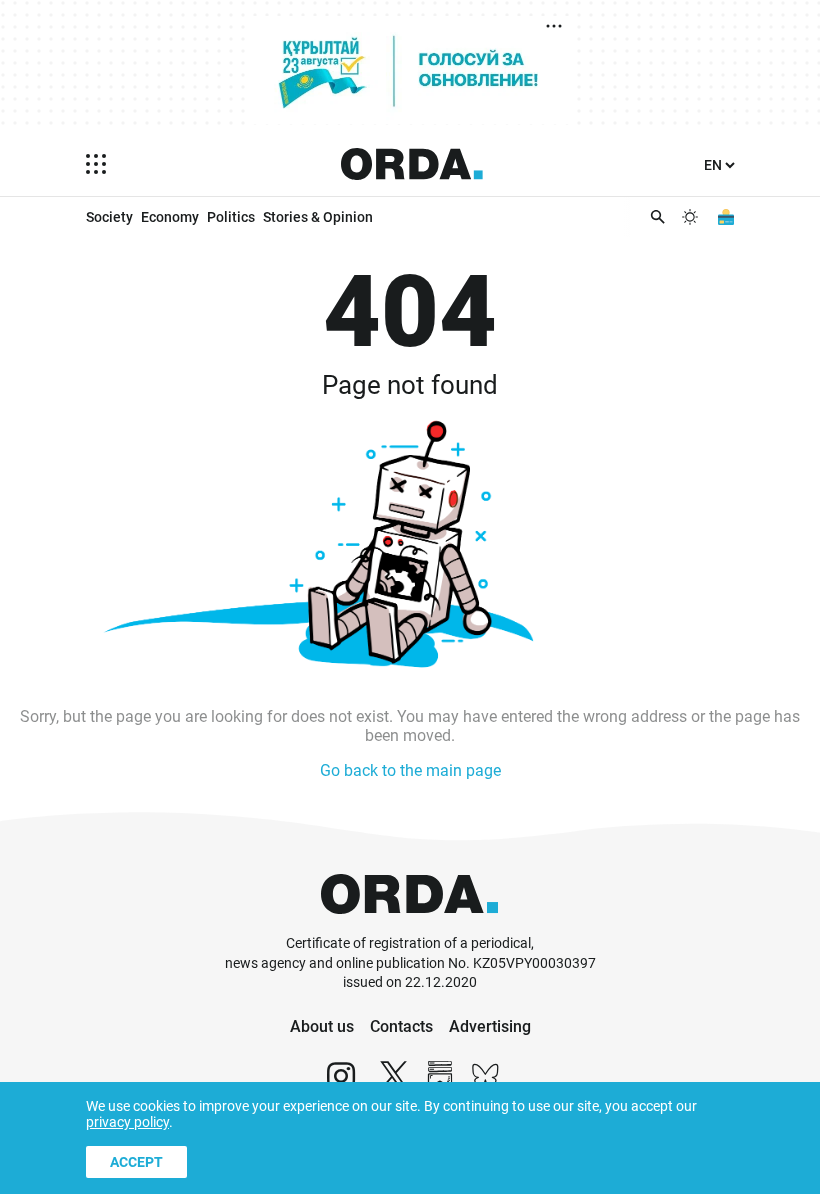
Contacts (401, 1026)
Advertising (490, 1026)
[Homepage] (412, 164)
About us (322, 1026)
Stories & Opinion (318, 217)
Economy (170, 217)
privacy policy (127, 1122)
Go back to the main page (410, 770)
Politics (231, 217)
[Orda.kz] (409, 924)
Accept (136, 1162)
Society (109, 217)
